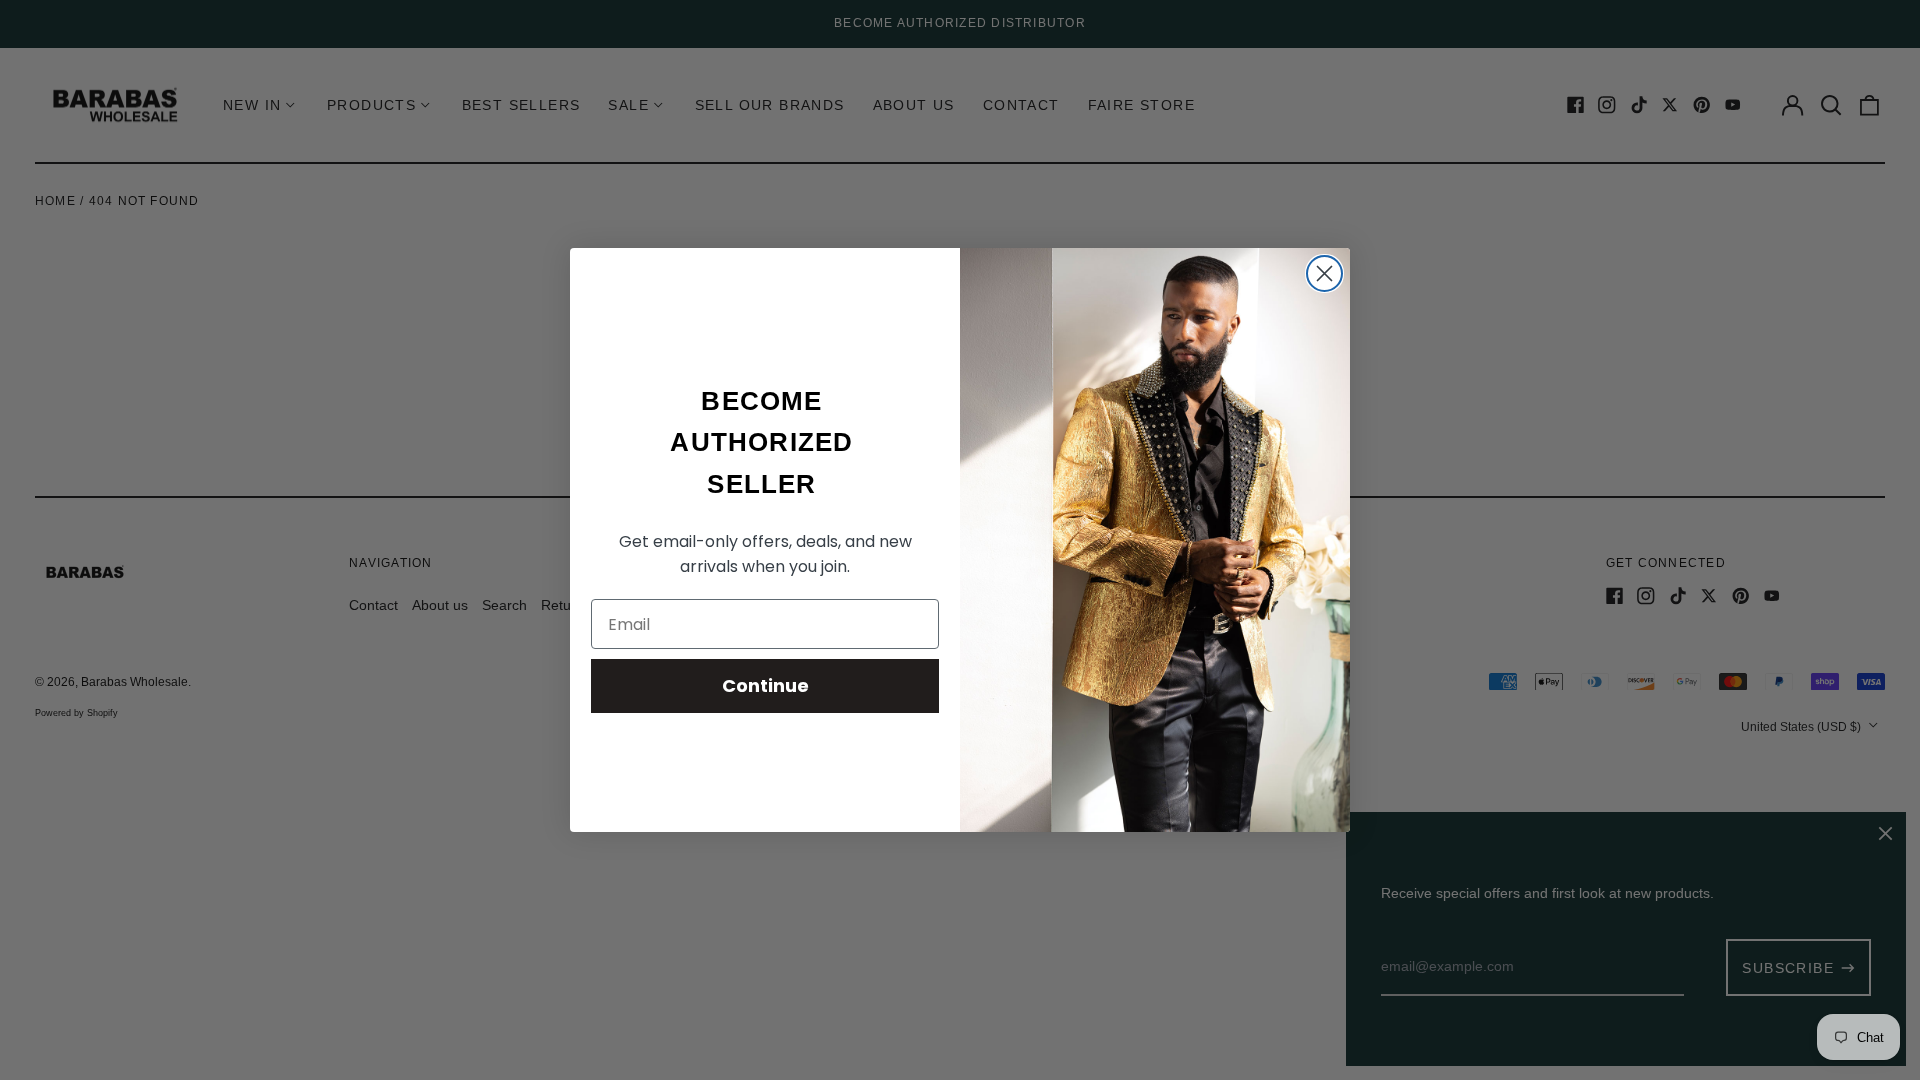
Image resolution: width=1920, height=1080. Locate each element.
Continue (765, 685)
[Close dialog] (1324, 273)
